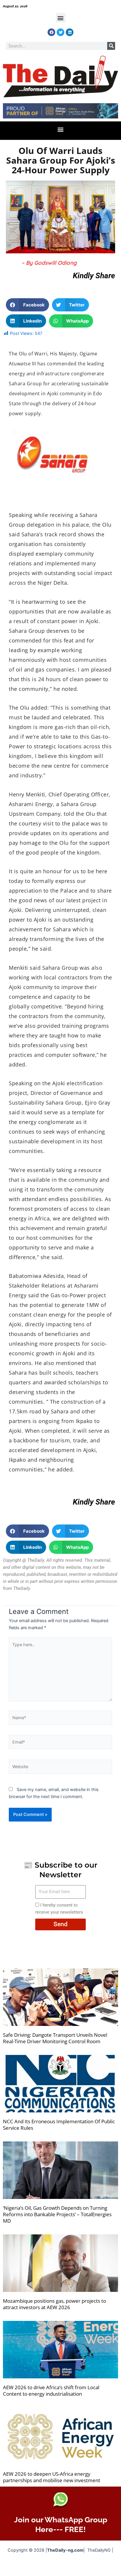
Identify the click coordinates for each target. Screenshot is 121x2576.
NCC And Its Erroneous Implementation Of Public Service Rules (59, 2125)
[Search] (111, 46)
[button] (61, 18)
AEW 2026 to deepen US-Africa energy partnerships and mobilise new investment (52, 2477)
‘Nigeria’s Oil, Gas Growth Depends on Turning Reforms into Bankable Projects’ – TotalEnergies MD (57, 2214)
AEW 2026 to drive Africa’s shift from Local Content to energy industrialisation (51, 2391)
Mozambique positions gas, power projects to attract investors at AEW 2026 (54, 2304)
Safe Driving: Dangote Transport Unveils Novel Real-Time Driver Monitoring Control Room (55, 2038)
